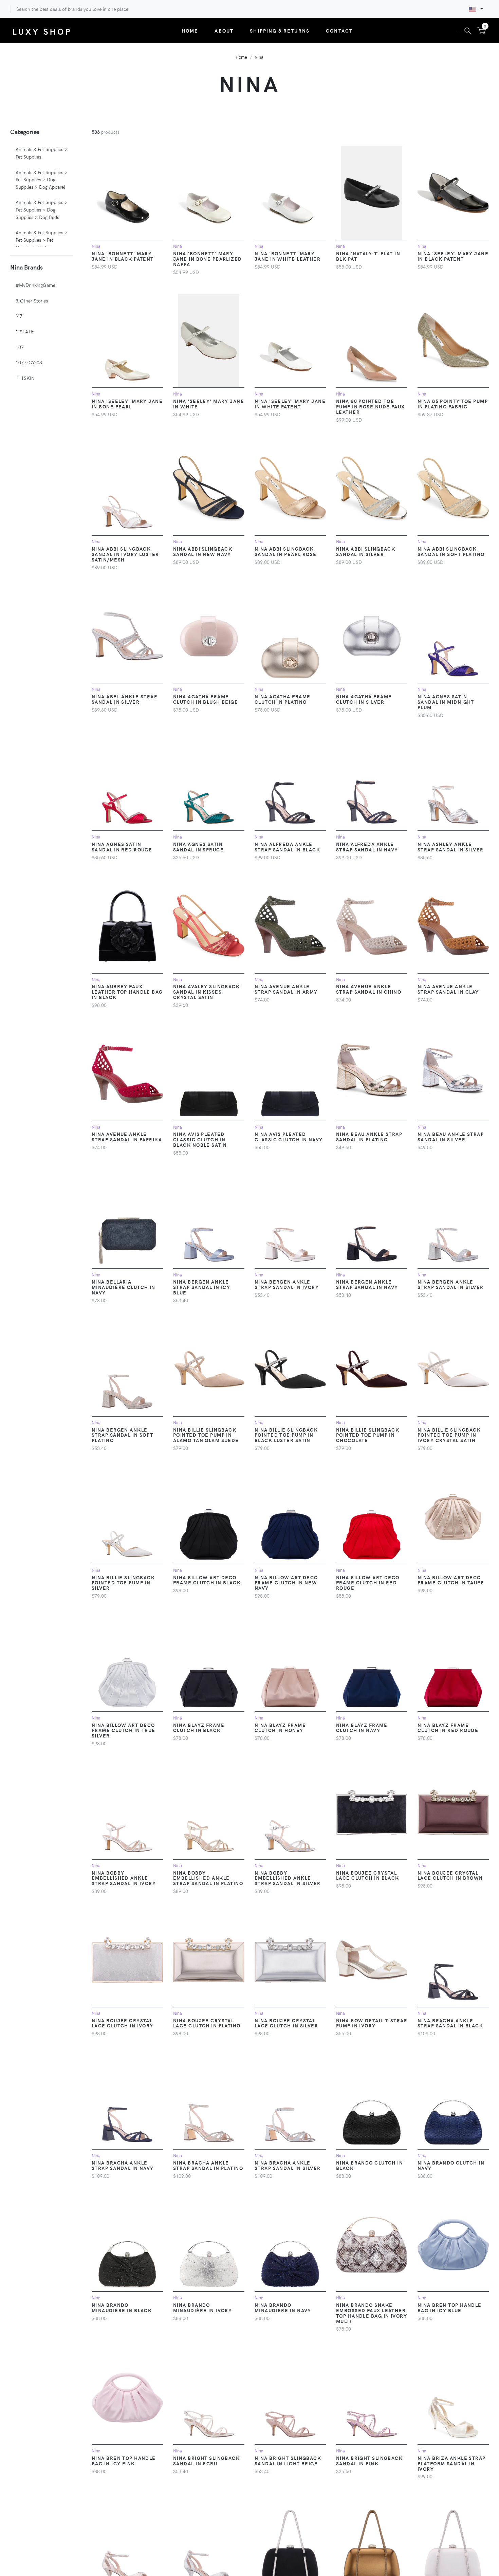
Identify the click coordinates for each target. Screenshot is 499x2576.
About (224, 31)
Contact (339, 31)
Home (190, 31)
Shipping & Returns (280, 31)
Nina (259, 57)
